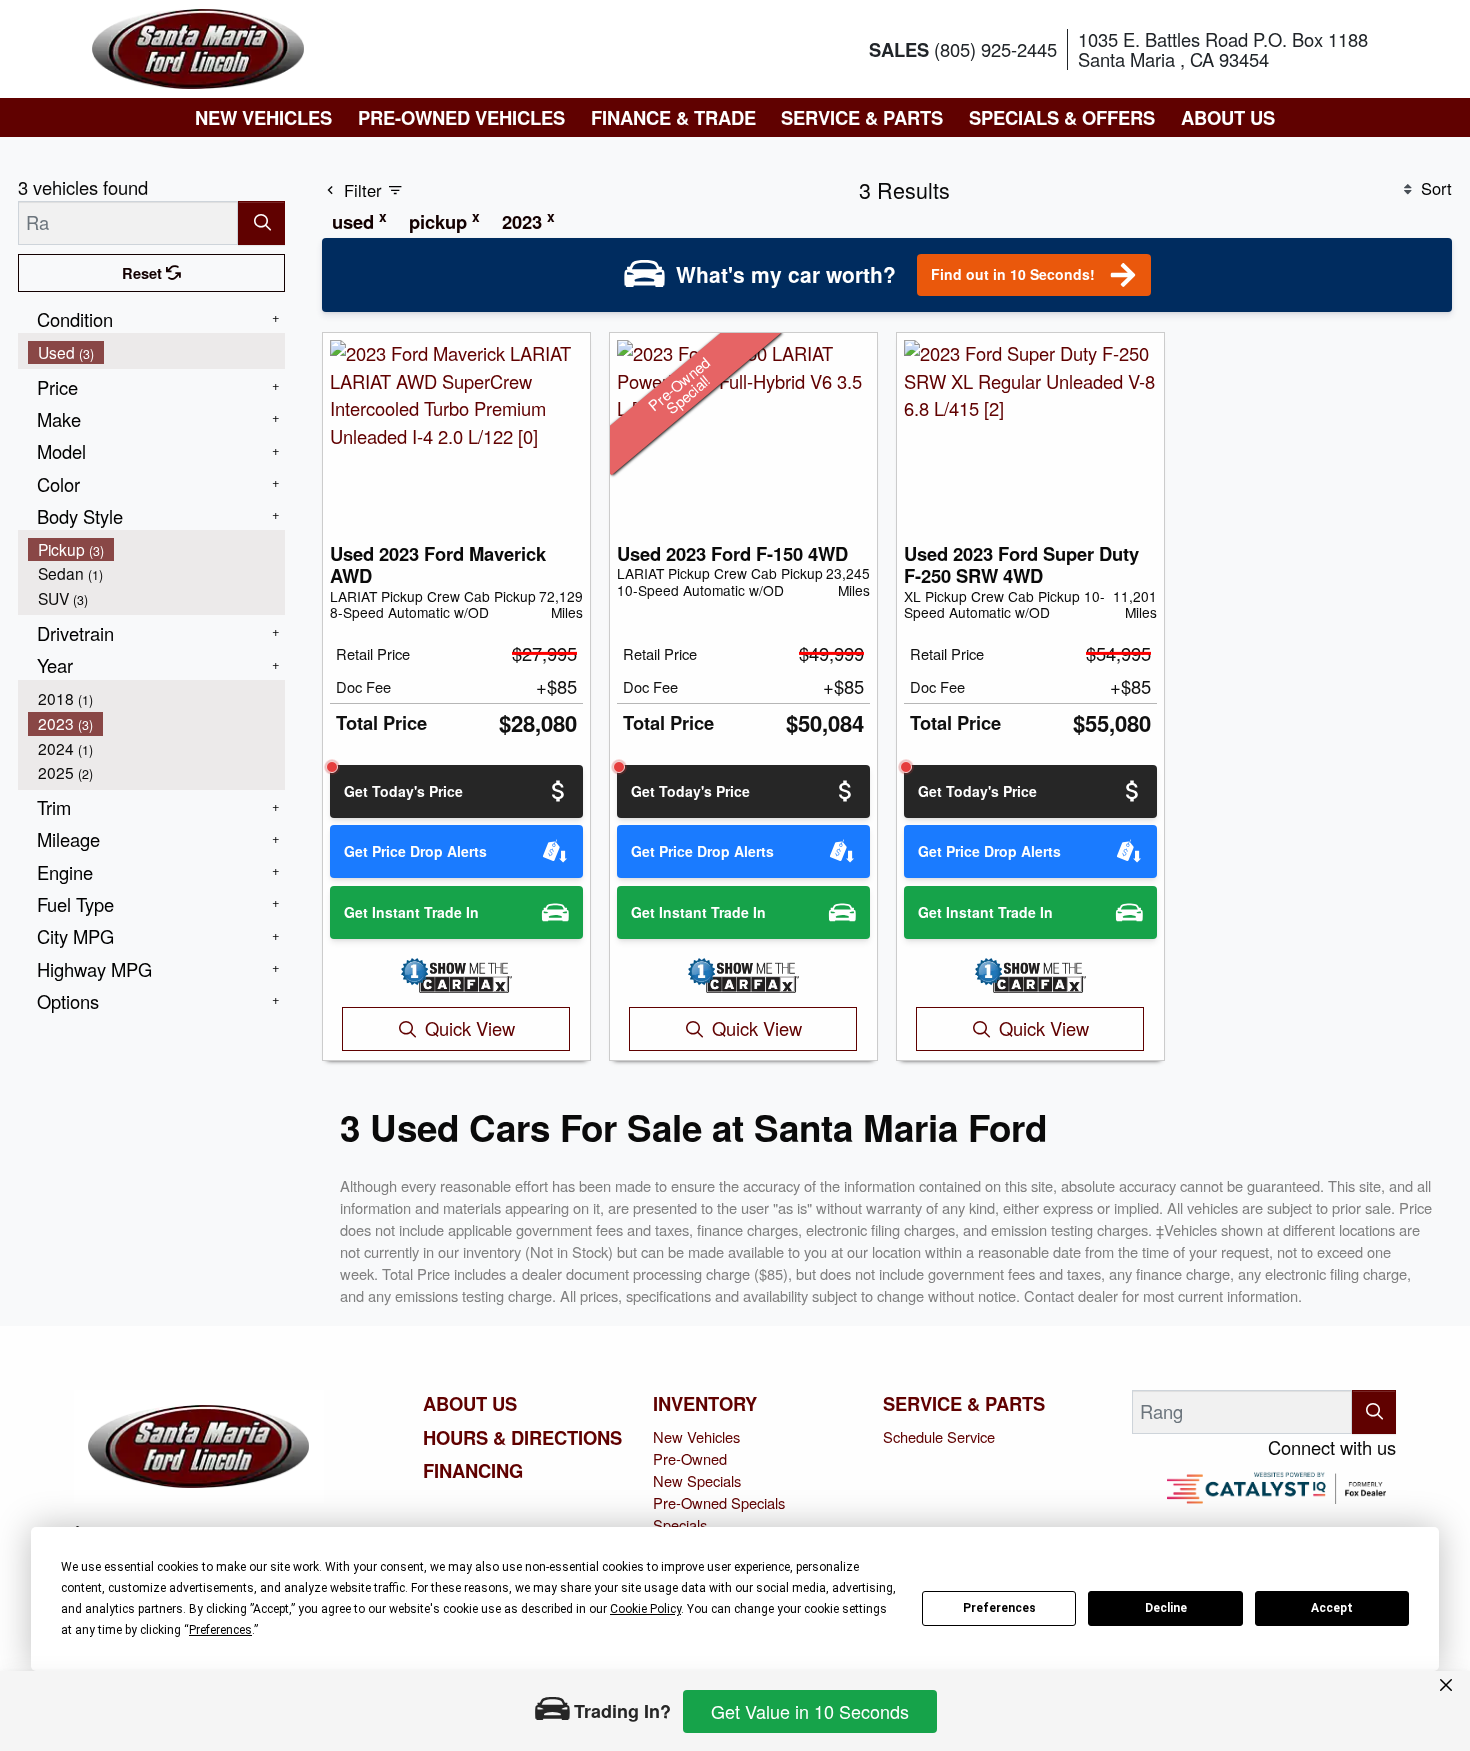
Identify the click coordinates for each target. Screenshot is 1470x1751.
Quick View (470, 1028)
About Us (470, 1404)
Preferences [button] (220, 1630)
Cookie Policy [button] (645, 1609)
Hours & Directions (522, 1438)
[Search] (261, 222)
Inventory (705, 1404)
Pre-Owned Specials (719, 1502)
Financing (473, 1471)
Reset (144, 273)
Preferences (999, 1608)
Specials (680, 1524)
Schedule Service (939, 1436)
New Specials (697, 1480)
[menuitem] (157, 352)
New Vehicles (696, 1436)
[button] (263, 117)
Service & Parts (964, 1404)
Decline (1166, 1608)
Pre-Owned (690, 1458)
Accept (1332, 1608)
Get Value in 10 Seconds (810, 1711)
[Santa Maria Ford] (198, 46)
